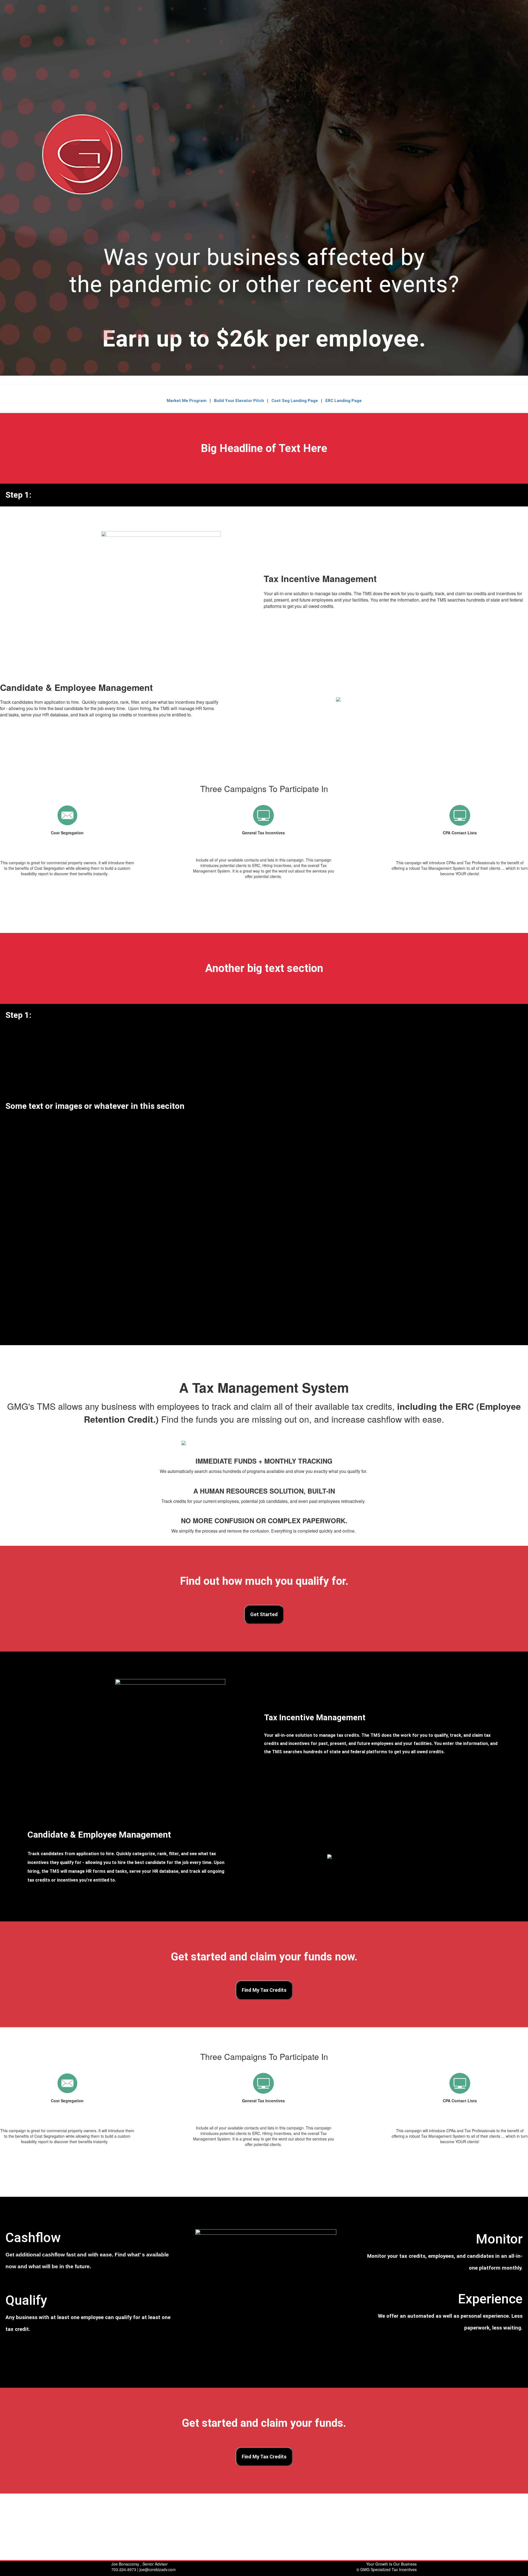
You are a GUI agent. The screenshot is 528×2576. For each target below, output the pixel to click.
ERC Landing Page (343, 401)
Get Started (264, 1614)
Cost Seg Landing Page (295, 401)
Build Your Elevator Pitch (239, 401)
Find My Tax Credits (264, 1990)
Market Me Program (187, 401)
